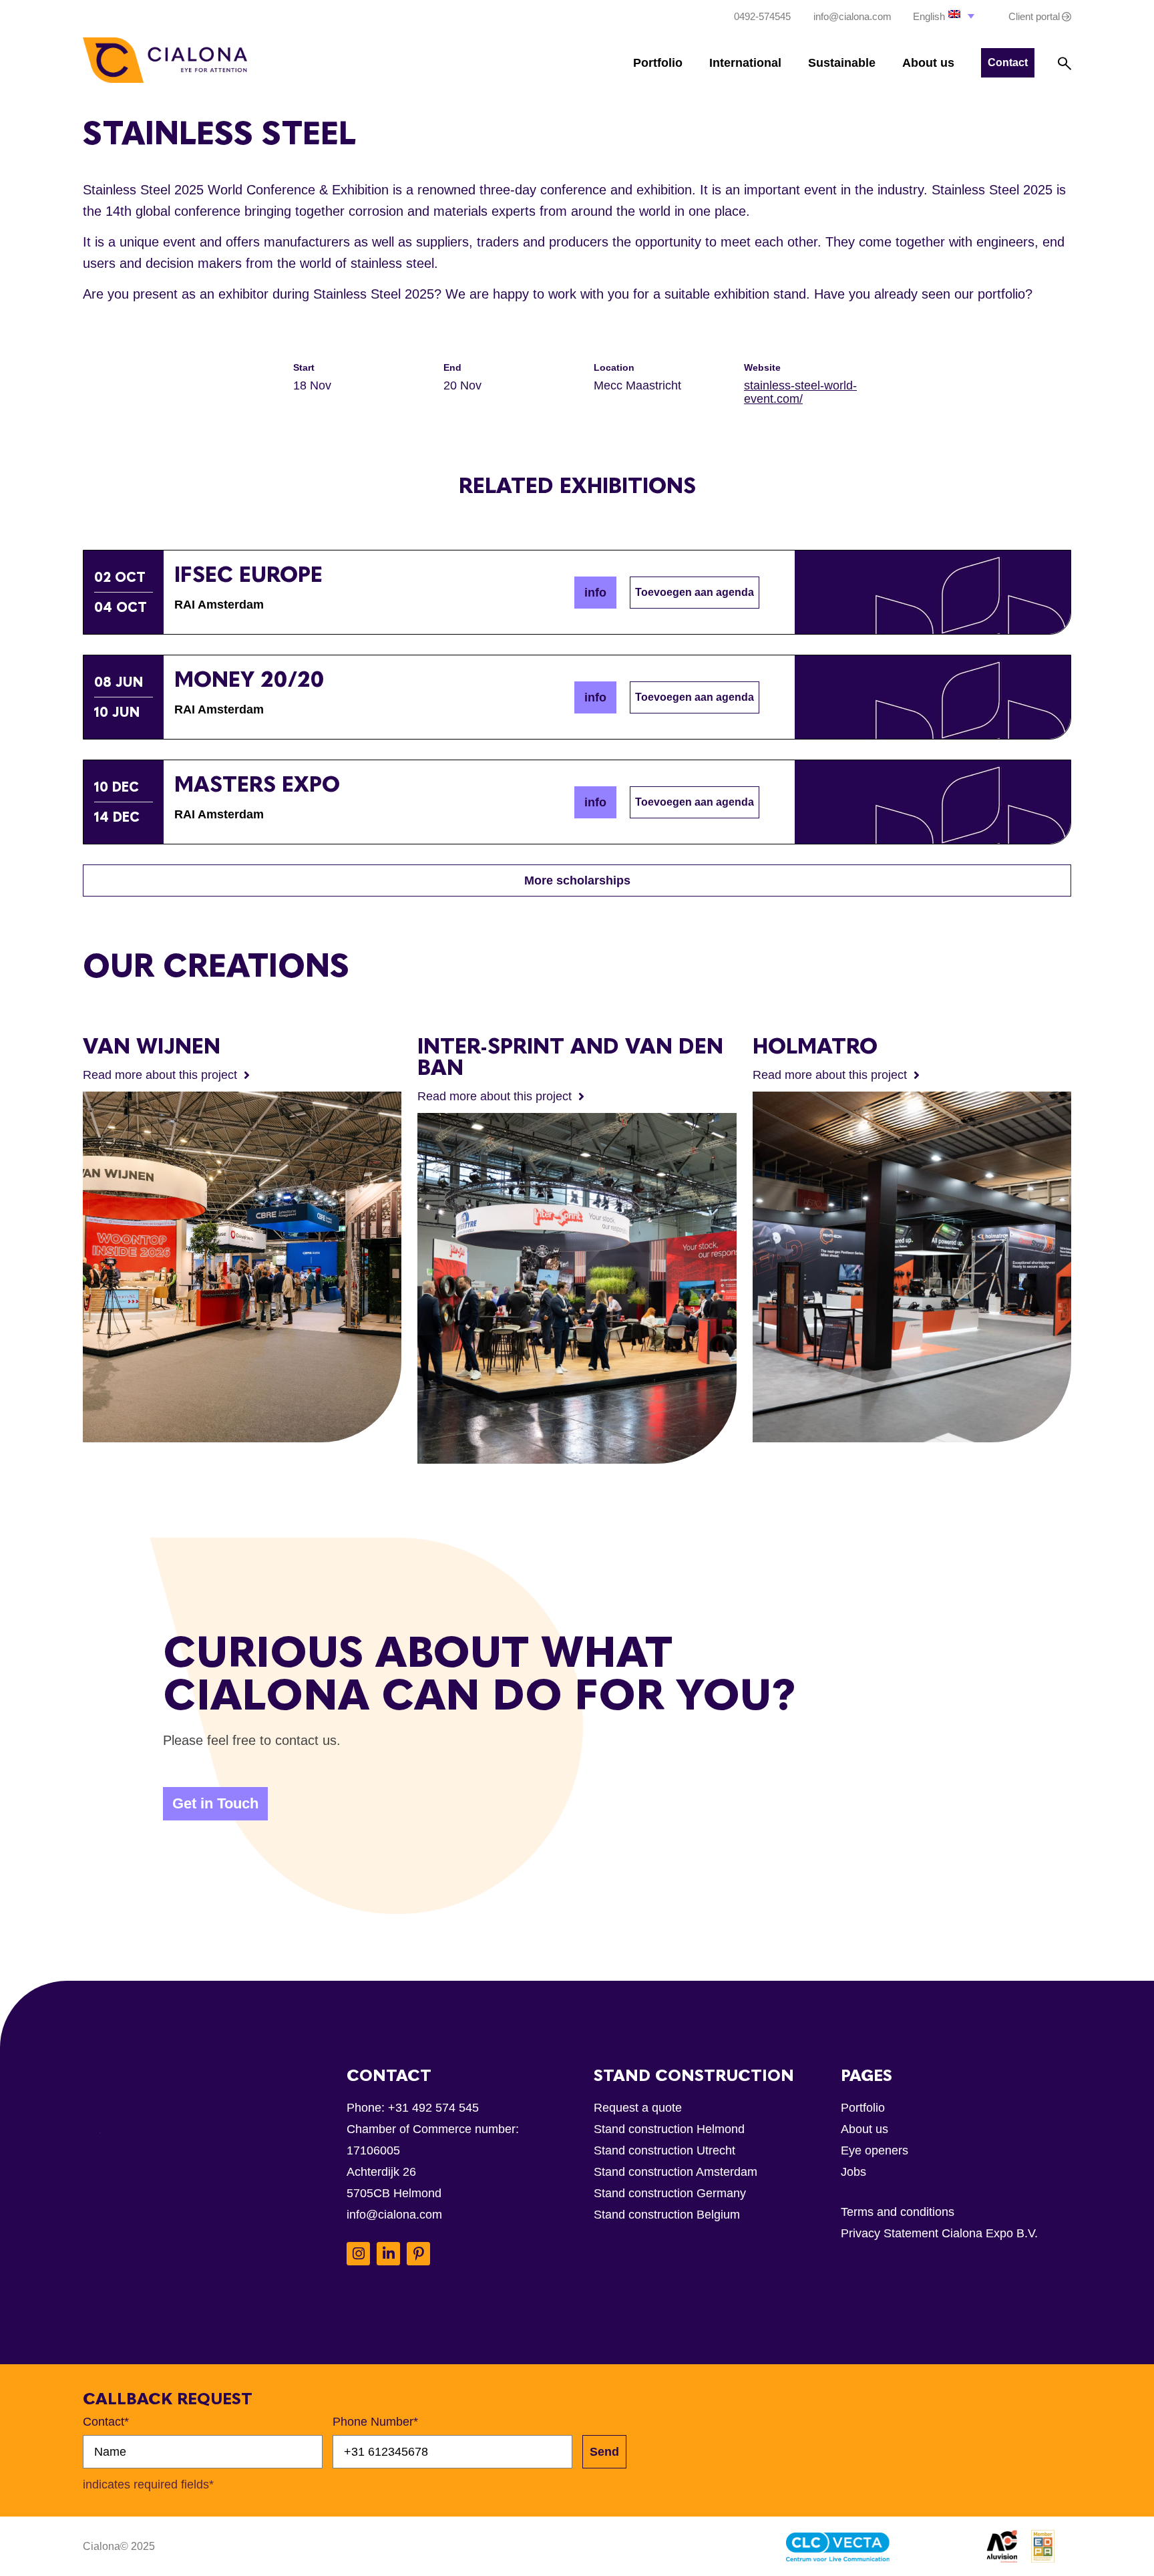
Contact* (106, 2422)
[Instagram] (358, 2254)
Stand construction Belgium (667, 2215)
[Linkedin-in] (388, 2254)
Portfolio (658, 63)
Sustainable (842, 63)
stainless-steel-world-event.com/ (800, 392)
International (745, 63)
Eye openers (875, 2150)
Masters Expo (257, 784)
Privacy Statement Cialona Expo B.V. (939, 2233)
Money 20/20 (249, 679)
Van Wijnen (152, 1046)
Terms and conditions (898, 2212)
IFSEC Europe (248, 575)
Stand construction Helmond (669, 2129)
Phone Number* (375, 2422)
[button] (945, 16)
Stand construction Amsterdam (676, 2172)
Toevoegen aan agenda (695, 592)
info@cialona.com (394, 2215)
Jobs (853, 2172)
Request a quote (638, 2108)
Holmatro (815, 1046)
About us (928, 63)
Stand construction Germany (670, 2193)
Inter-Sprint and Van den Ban (570, 1057)
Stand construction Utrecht (664, 2150)
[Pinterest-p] (418, 2254)
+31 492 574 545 (433, 2108)
